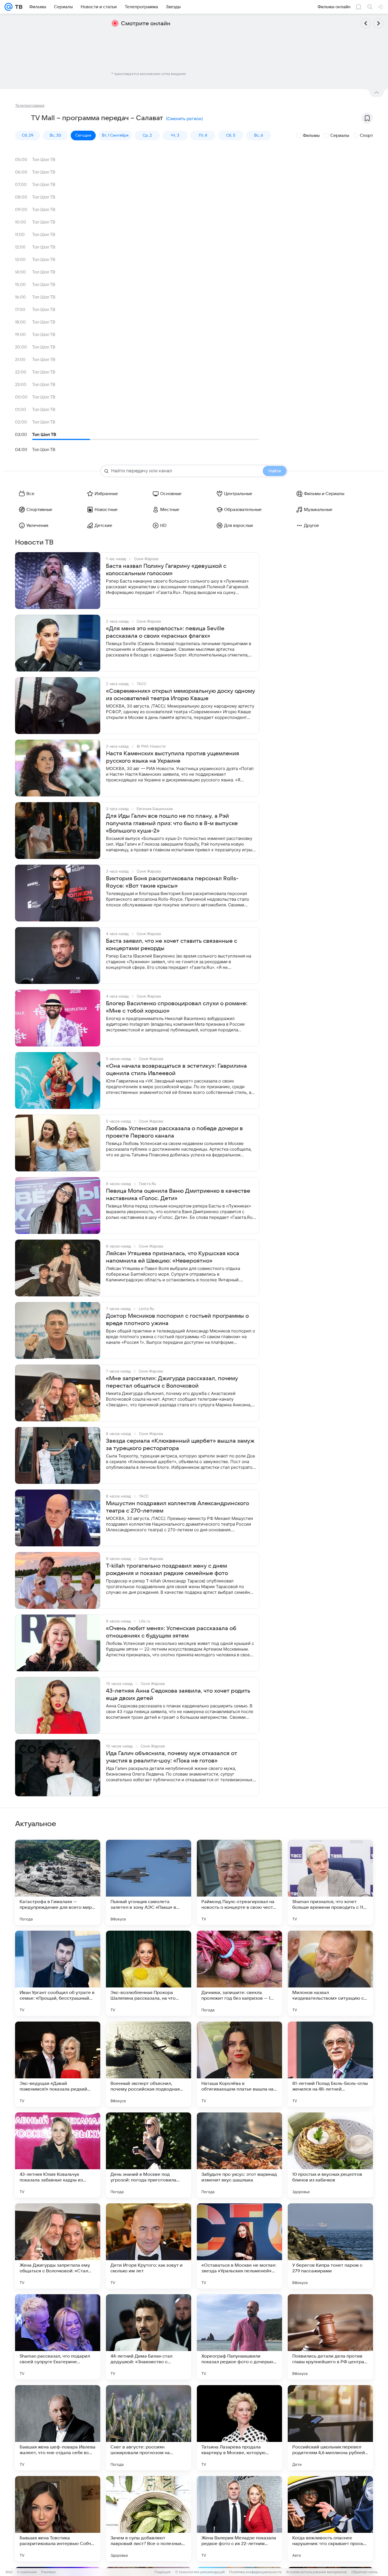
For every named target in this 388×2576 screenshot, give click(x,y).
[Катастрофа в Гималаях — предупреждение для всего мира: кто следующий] (58, 1882)
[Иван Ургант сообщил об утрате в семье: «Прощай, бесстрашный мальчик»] (58, 1973)
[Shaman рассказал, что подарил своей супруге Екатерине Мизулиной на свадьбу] (58, 2337)
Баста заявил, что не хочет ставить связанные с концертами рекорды (172, 945)
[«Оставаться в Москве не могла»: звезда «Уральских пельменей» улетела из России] (239, 2246)
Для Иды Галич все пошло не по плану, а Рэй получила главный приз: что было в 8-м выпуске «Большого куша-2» (172, 823)
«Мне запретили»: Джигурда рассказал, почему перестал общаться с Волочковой (172, 1382)
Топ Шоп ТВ (44, 160)
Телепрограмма (30, 105)
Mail (9, 2572)
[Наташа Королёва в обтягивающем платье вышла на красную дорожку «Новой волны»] (239, 2064)
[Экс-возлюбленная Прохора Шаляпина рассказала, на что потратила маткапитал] (149, 1973)
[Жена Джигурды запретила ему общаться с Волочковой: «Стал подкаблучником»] (58, 2246)
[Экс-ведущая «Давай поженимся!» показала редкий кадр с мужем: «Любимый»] (58, 2064)
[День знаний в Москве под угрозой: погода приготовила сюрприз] (149, 2155)
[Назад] (366, 23)
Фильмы (311, 135)
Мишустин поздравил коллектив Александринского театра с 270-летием (178, 1507)
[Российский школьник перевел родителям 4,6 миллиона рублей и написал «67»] (330, 2428)
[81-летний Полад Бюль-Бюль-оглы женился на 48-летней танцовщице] (330, 2064)
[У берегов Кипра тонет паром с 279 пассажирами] (330, 2246)
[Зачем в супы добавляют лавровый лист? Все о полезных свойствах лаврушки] (149, 2519)
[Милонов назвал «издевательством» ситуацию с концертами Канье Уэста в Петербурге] (330, 1973)
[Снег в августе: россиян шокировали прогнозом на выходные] (149, 2428)
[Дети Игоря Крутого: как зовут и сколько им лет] (149, 2246)
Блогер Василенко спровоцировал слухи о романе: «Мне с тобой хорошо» (177, 1007)
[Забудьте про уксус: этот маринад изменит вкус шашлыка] (239, 2155)
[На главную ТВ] (17, 7)
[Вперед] (378, 23)
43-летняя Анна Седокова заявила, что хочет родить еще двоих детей (178, 1695)
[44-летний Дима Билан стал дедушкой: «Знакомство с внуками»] (149, 2337)
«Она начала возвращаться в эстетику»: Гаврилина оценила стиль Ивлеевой (176, 1070)
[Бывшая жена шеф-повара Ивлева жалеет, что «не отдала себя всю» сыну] (58, 2428)
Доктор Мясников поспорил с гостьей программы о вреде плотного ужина (177, 1320)
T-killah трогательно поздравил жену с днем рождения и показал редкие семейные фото (167, 1570)
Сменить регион (184, 119)
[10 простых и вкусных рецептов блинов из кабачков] (330, 2155)
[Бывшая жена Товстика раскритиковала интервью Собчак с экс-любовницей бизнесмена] (58, 2519)
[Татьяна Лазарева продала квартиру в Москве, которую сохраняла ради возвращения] (239, 2428)
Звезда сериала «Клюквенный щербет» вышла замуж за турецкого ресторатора (180, 1445)
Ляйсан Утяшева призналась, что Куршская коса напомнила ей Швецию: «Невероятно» (173, 1257)
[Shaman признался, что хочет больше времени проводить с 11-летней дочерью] (330, 1882)
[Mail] (9, 7)
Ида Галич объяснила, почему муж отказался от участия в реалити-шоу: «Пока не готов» (172, 1757)
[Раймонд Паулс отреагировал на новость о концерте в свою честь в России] (239, 1882)
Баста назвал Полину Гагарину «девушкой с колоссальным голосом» (166, 570)
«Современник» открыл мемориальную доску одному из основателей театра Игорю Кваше (181, 695)
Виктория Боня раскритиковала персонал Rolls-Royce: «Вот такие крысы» (172, 882)
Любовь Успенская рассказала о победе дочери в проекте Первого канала (174, 1132)
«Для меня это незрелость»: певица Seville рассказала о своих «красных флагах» (165, 632)
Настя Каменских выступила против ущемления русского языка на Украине (173, 757)
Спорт (366, 135)
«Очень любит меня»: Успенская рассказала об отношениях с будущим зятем (171, 1632)
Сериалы (340, 135)
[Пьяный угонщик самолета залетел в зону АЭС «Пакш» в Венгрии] (149, 1882)
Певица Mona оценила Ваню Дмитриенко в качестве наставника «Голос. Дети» (178, 1195)
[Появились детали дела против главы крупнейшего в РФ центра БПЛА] (330, 2337)
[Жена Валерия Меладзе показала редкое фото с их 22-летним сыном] (239, 2519)
